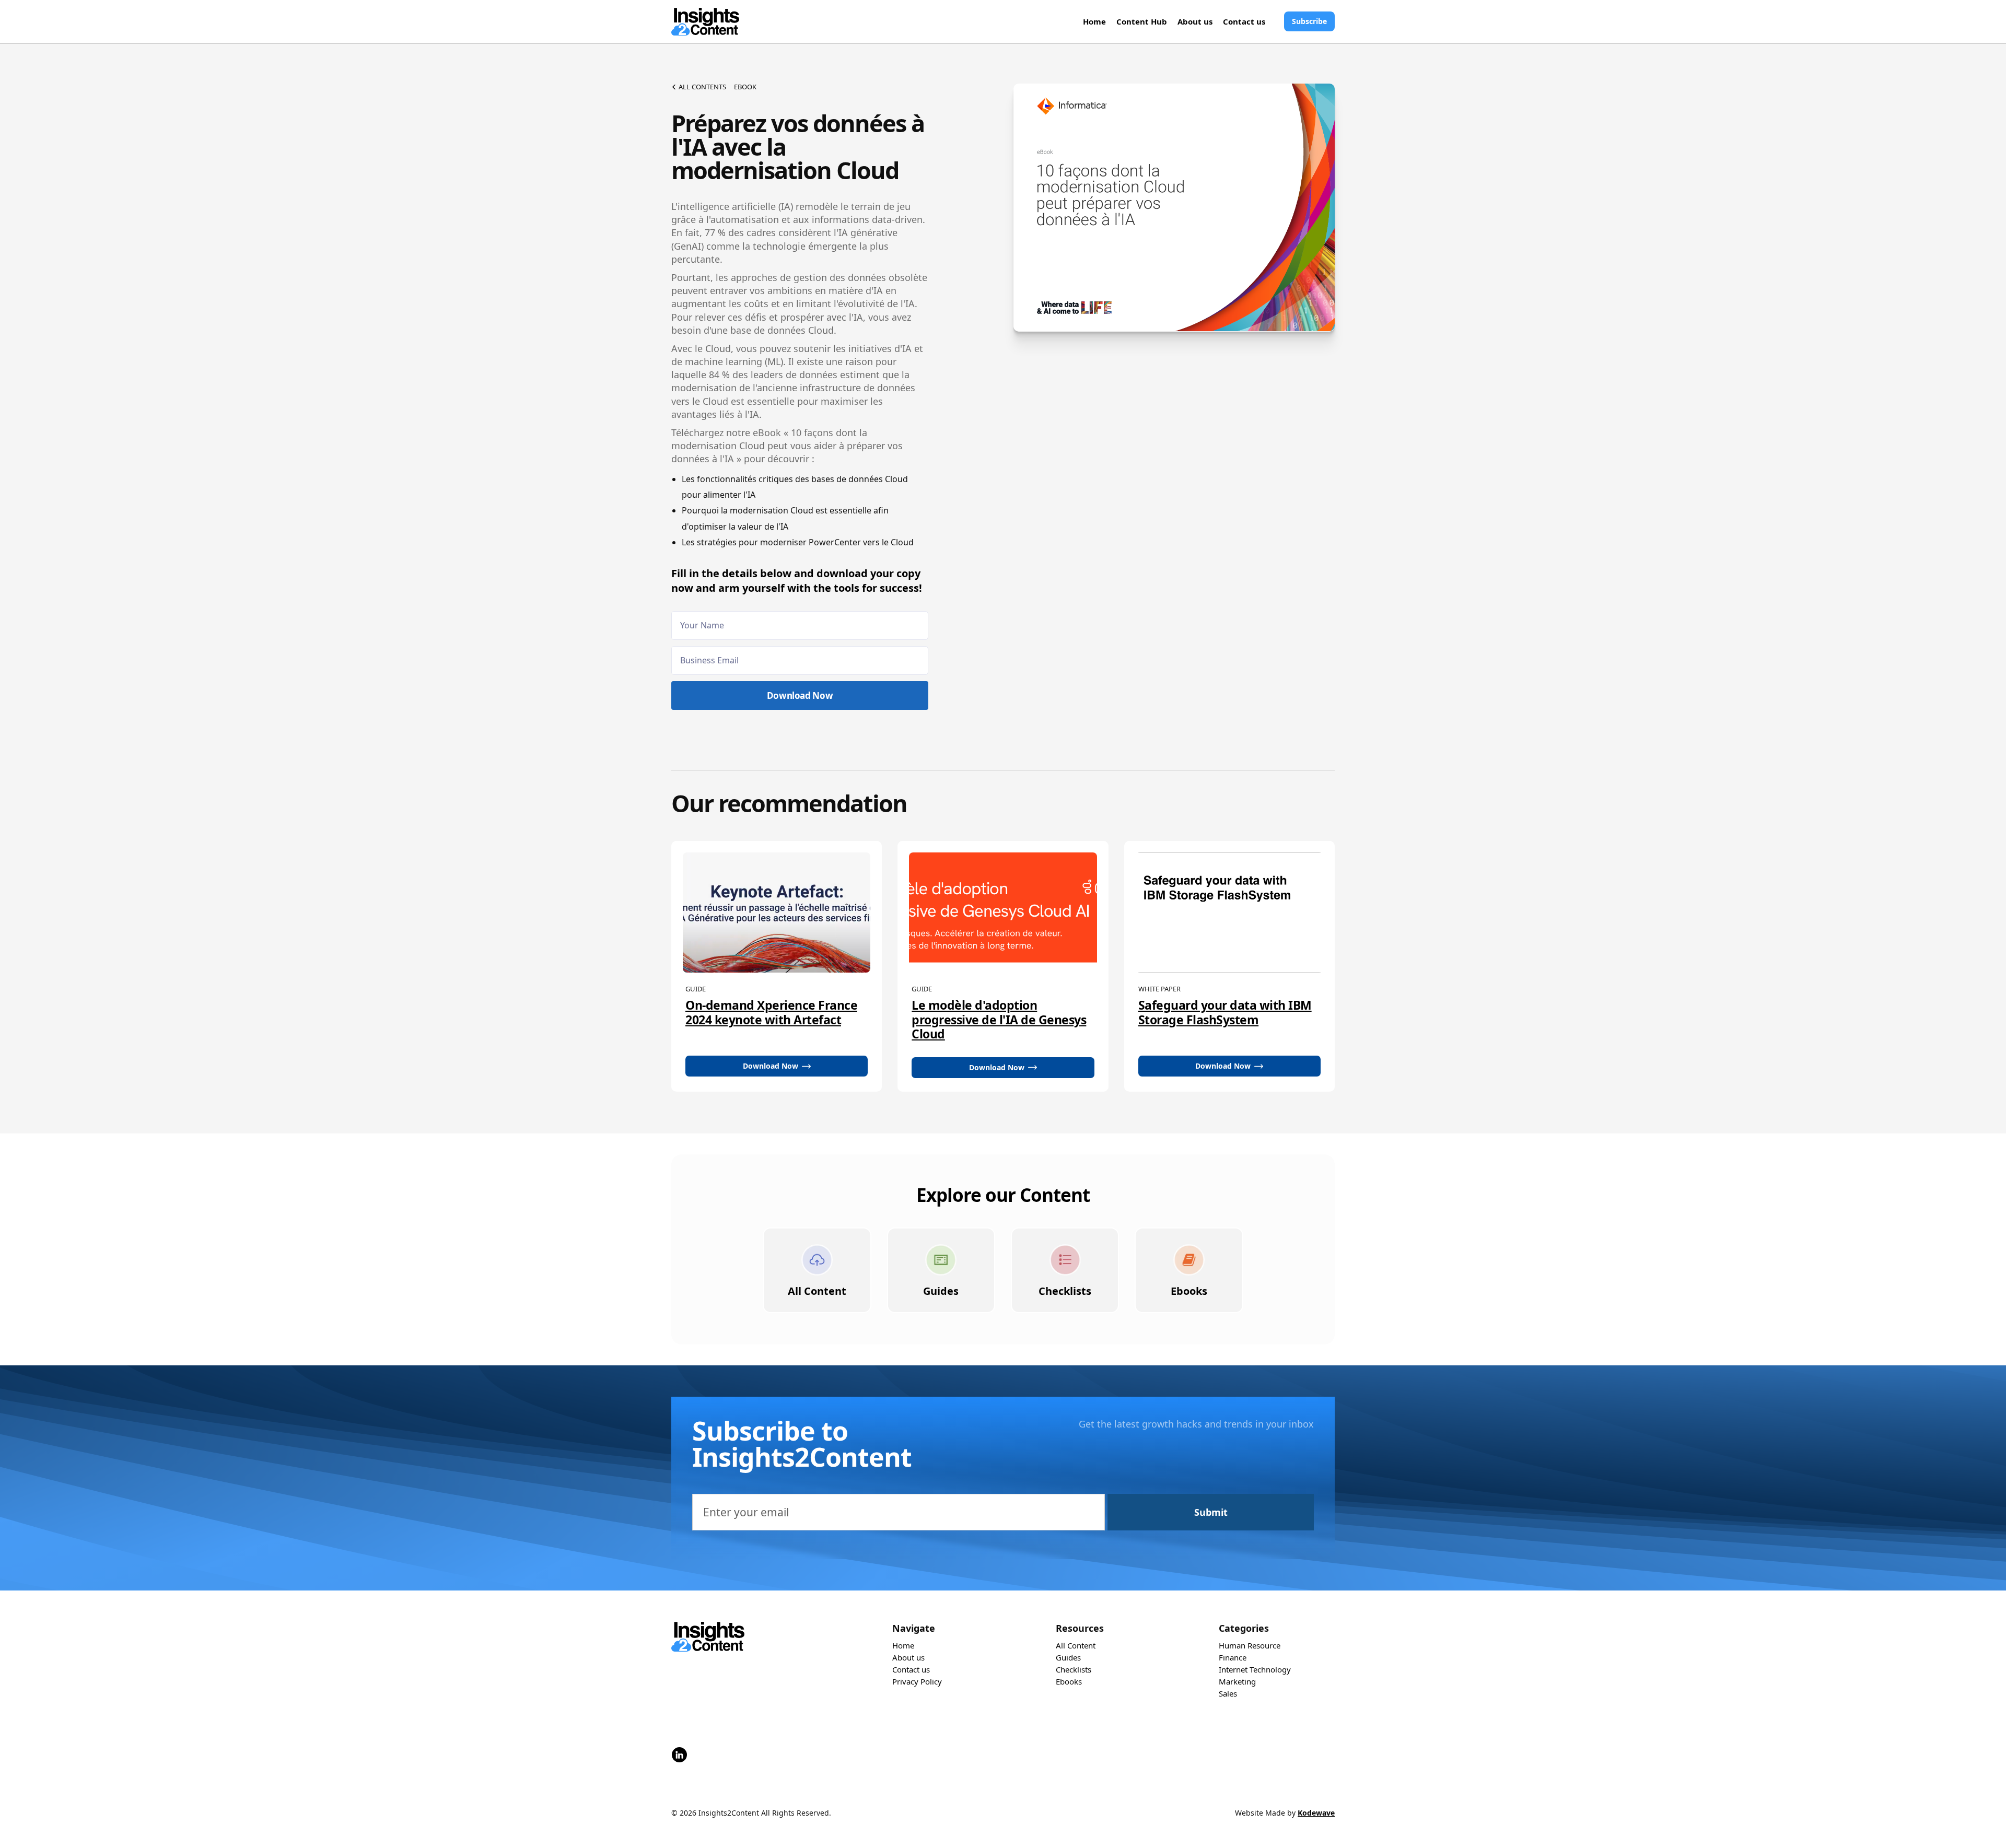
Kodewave (1316, 1813)
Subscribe (1309, 21)
